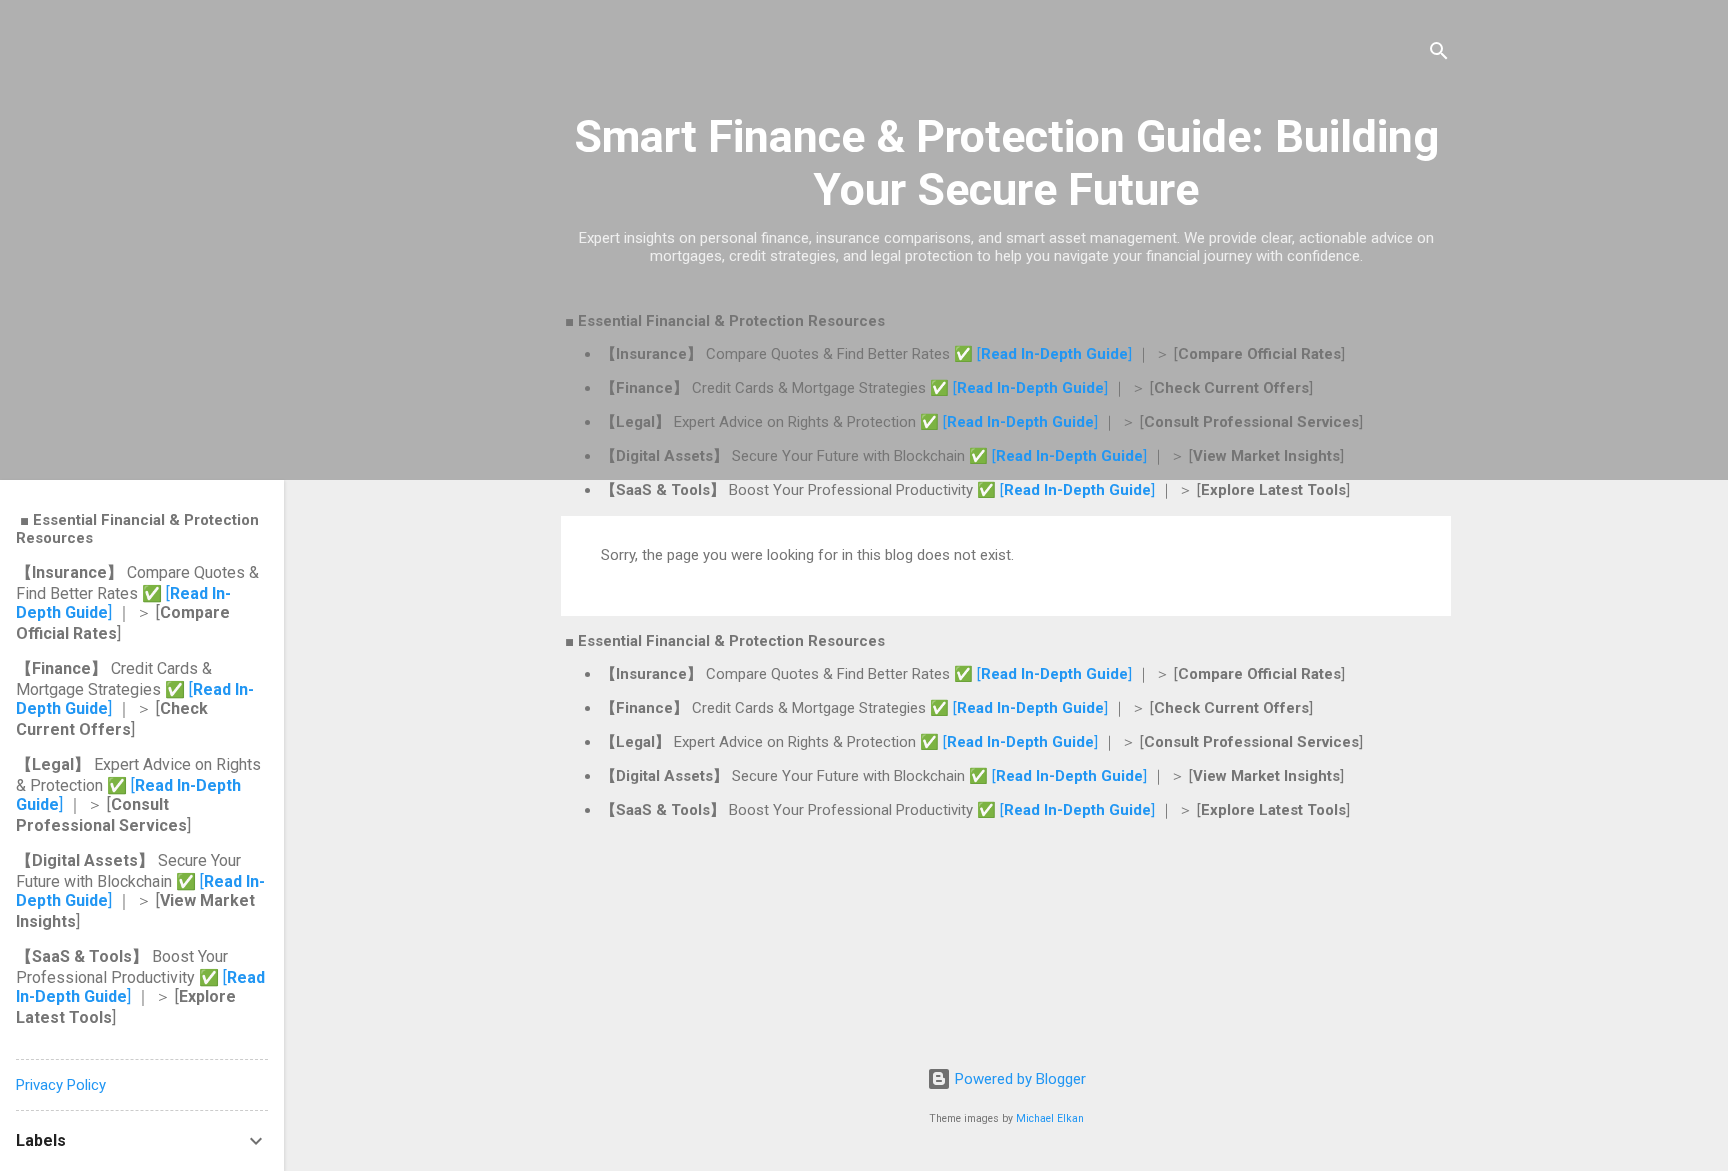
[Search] (1439, 54)
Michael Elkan (1050, 1118)
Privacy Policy (61, 1085)
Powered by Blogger (1018, 1079)
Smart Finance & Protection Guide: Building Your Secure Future (1006, 163)
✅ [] (1045, 354)
